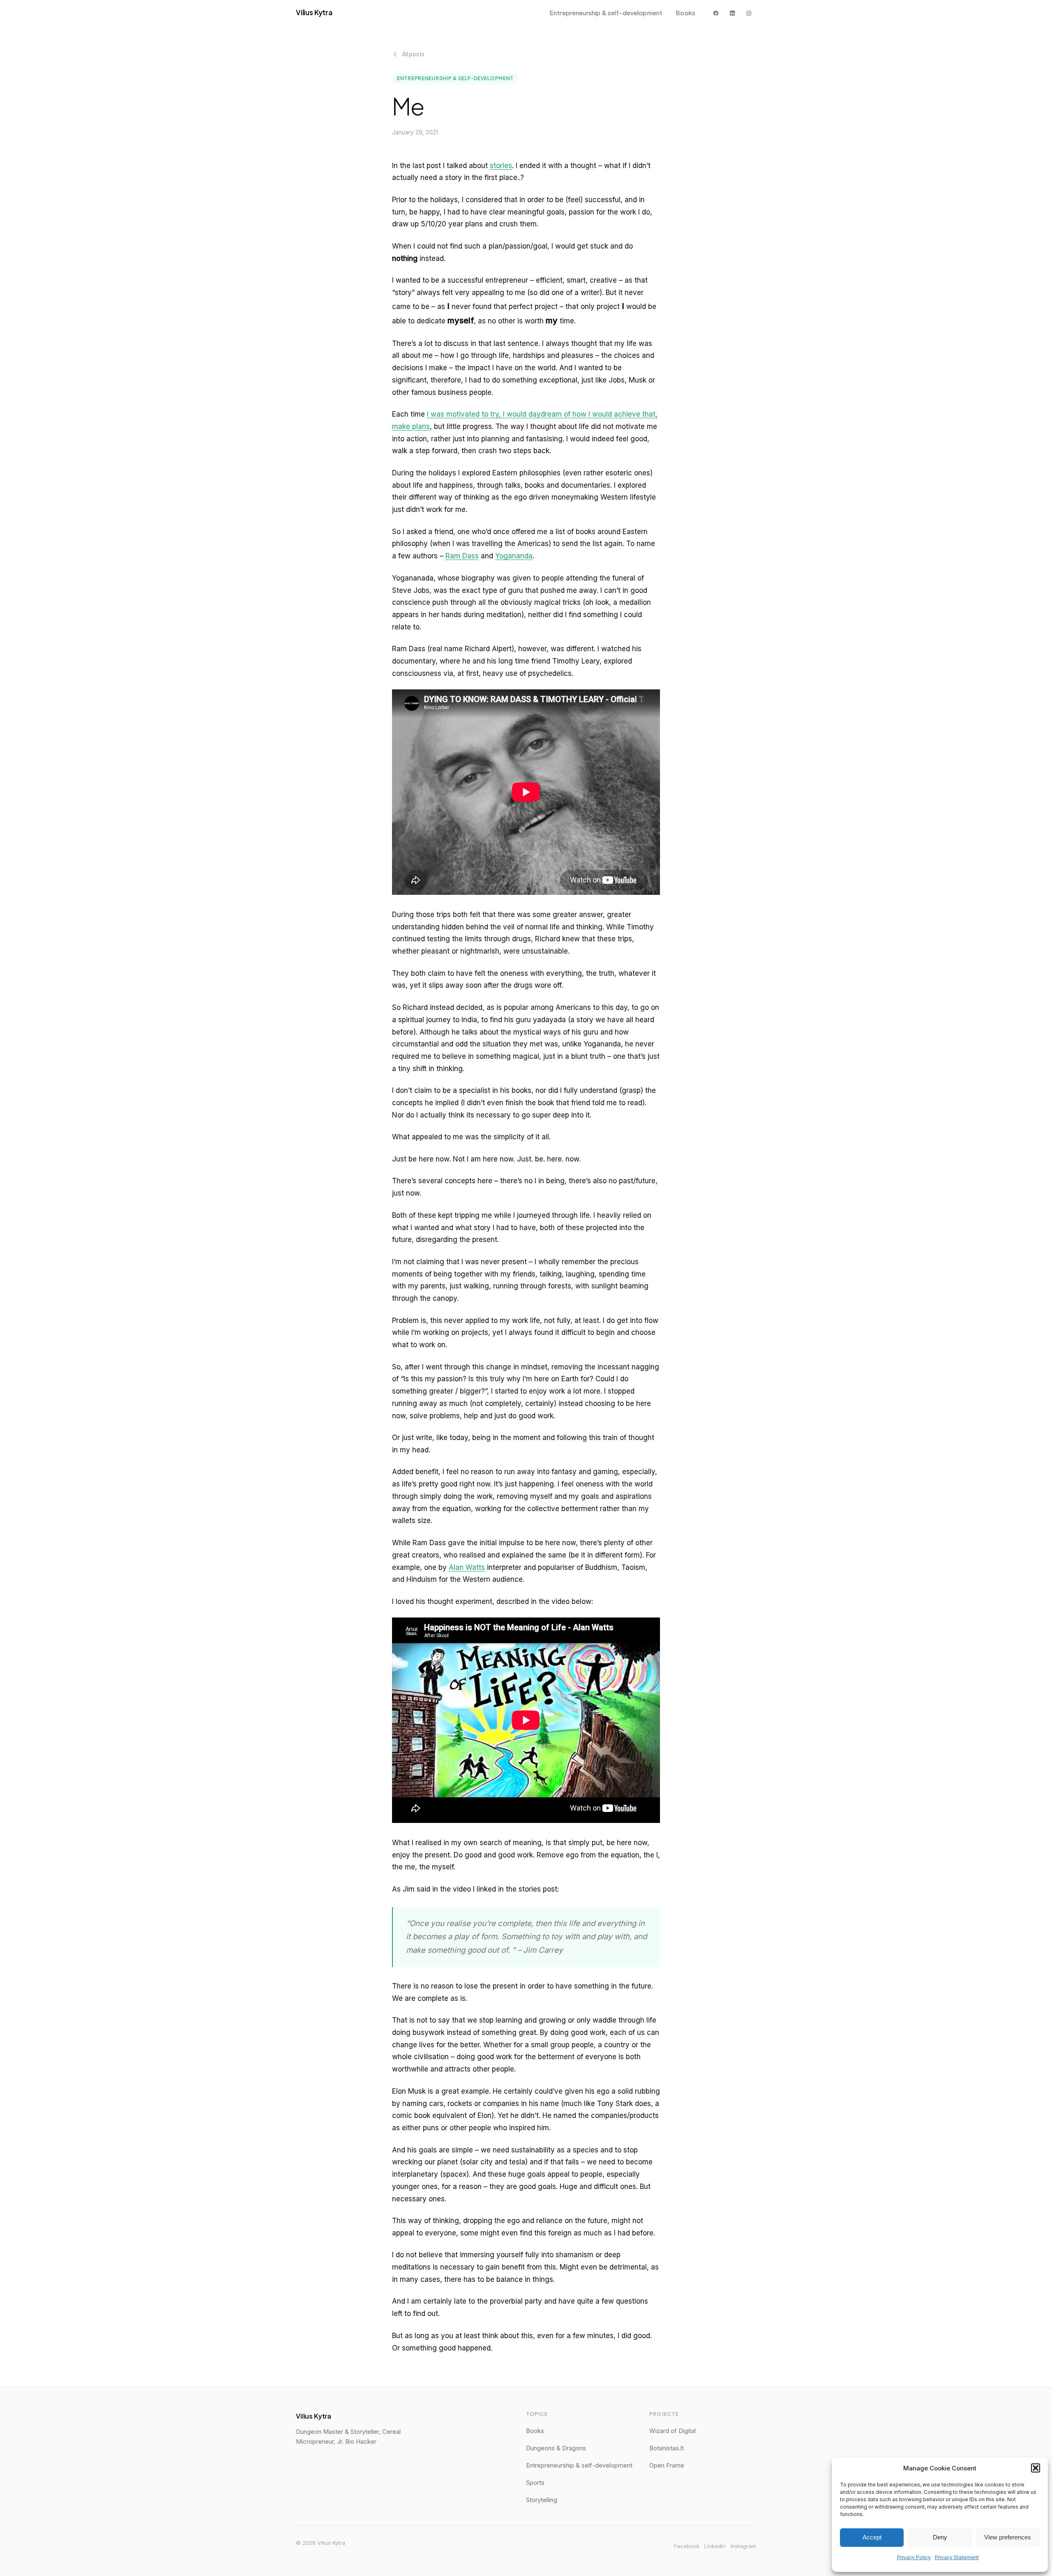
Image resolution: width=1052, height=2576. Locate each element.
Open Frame (667, 2465)
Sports (535, 2483)
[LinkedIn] (732, 13)
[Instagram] (749, 13)
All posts (413, 54)
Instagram (743, 2546)
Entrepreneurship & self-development (606, 13)
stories (501, 166)
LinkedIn (715, 2546)
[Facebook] (716, 13)
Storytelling (542, 2500)
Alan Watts (467, 1567)
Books (685, 13)
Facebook (687, 2546)
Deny (940, 2537)
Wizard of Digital (672, 2431)
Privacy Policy (914, 2557)
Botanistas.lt (667, 2448)
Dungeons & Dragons (556, 2448)
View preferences (1008, 2537)
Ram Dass (462, 556)
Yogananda (514, 556)
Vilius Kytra (314, 12)
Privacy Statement (957, 2557)
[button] (1036, 2468)
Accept (872, 2537)
